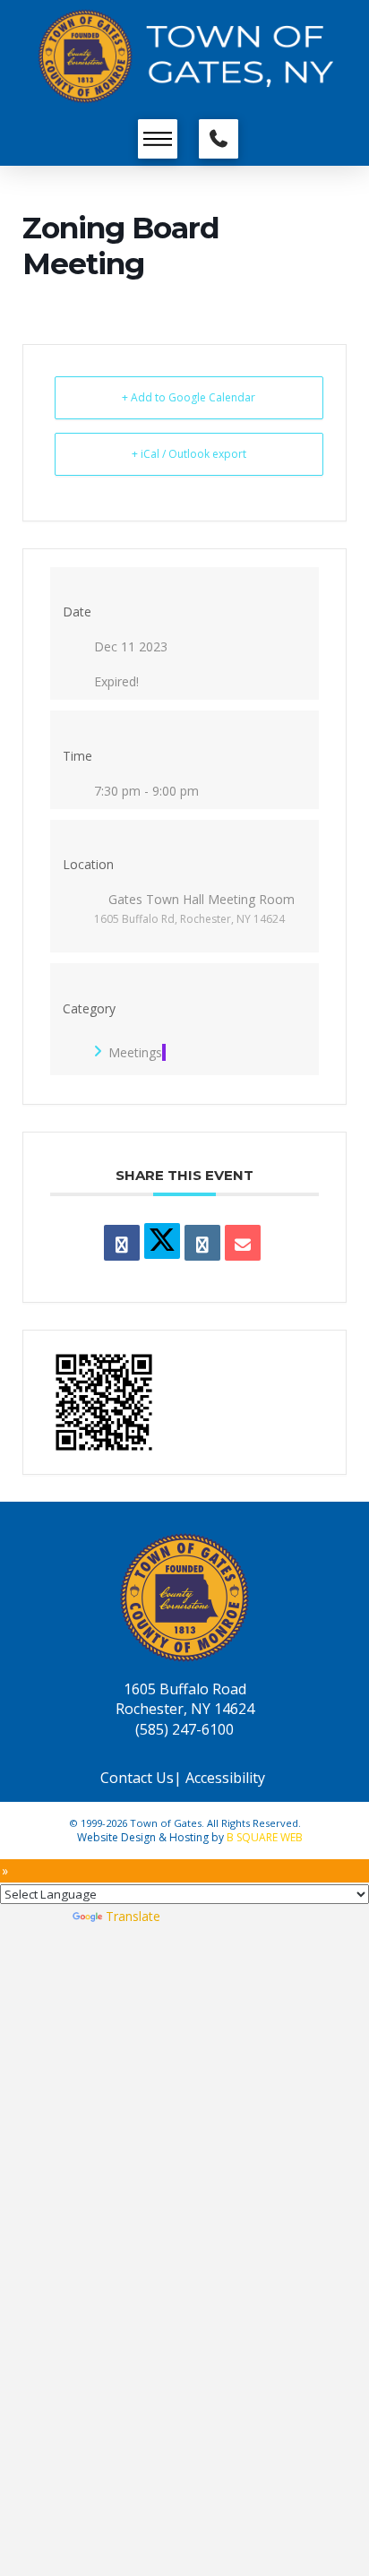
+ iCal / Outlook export (189, 454)
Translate (133, 1916)
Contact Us (137, 1778)
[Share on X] (162, 1241)
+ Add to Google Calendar (189, 397)
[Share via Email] (243, 1243)
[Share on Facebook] (122, 1243)
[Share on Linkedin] (202, 1243)
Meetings (135, 1052)
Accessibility (227, 1778)
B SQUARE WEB (265, 1837)
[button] (158, 139)
